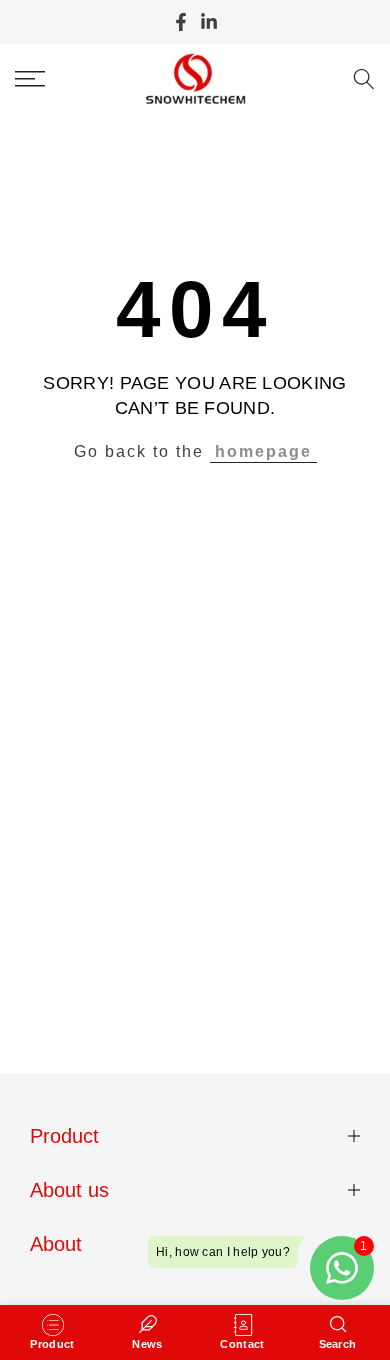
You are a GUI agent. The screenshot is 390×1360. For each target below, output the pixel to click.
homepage (263, 451)
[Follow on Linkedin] (209, 22)
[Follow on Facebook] (181, 22)
